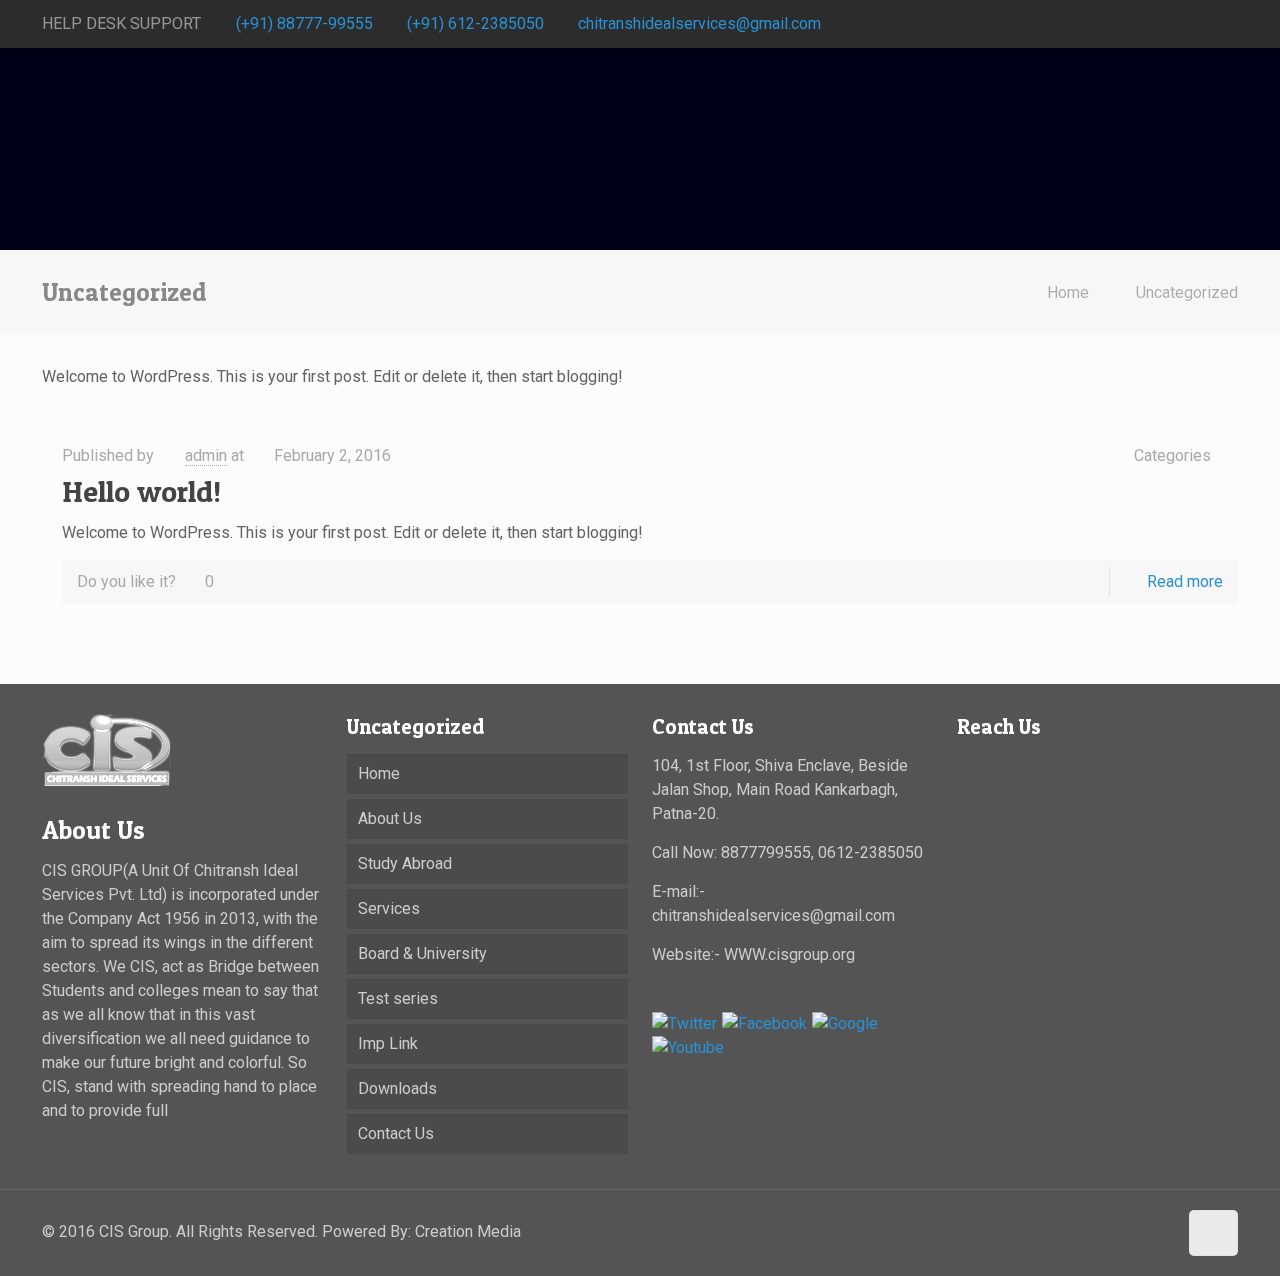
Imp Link (388, 1043)
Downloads (397, 1088)
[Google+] (1200, 24)
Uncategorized (1187, 292)
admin (206, 455)
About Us (390, 818)
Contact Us (396, 1133)
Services (389, 908)
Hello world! (141, 491)
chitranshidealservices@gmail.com (699, 23)
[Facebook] (1173, 24)
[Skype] (1146, 24)
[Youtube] (688, 1047)
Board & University (422, 953)
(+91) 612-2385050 (475, 23)
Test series (398, 998)
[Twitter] (1227, 24)
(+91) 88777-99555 (304, 23)
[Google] (845, 1023)
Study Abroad (405, 863)
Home (1068, 292)
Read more (1185, 581)
